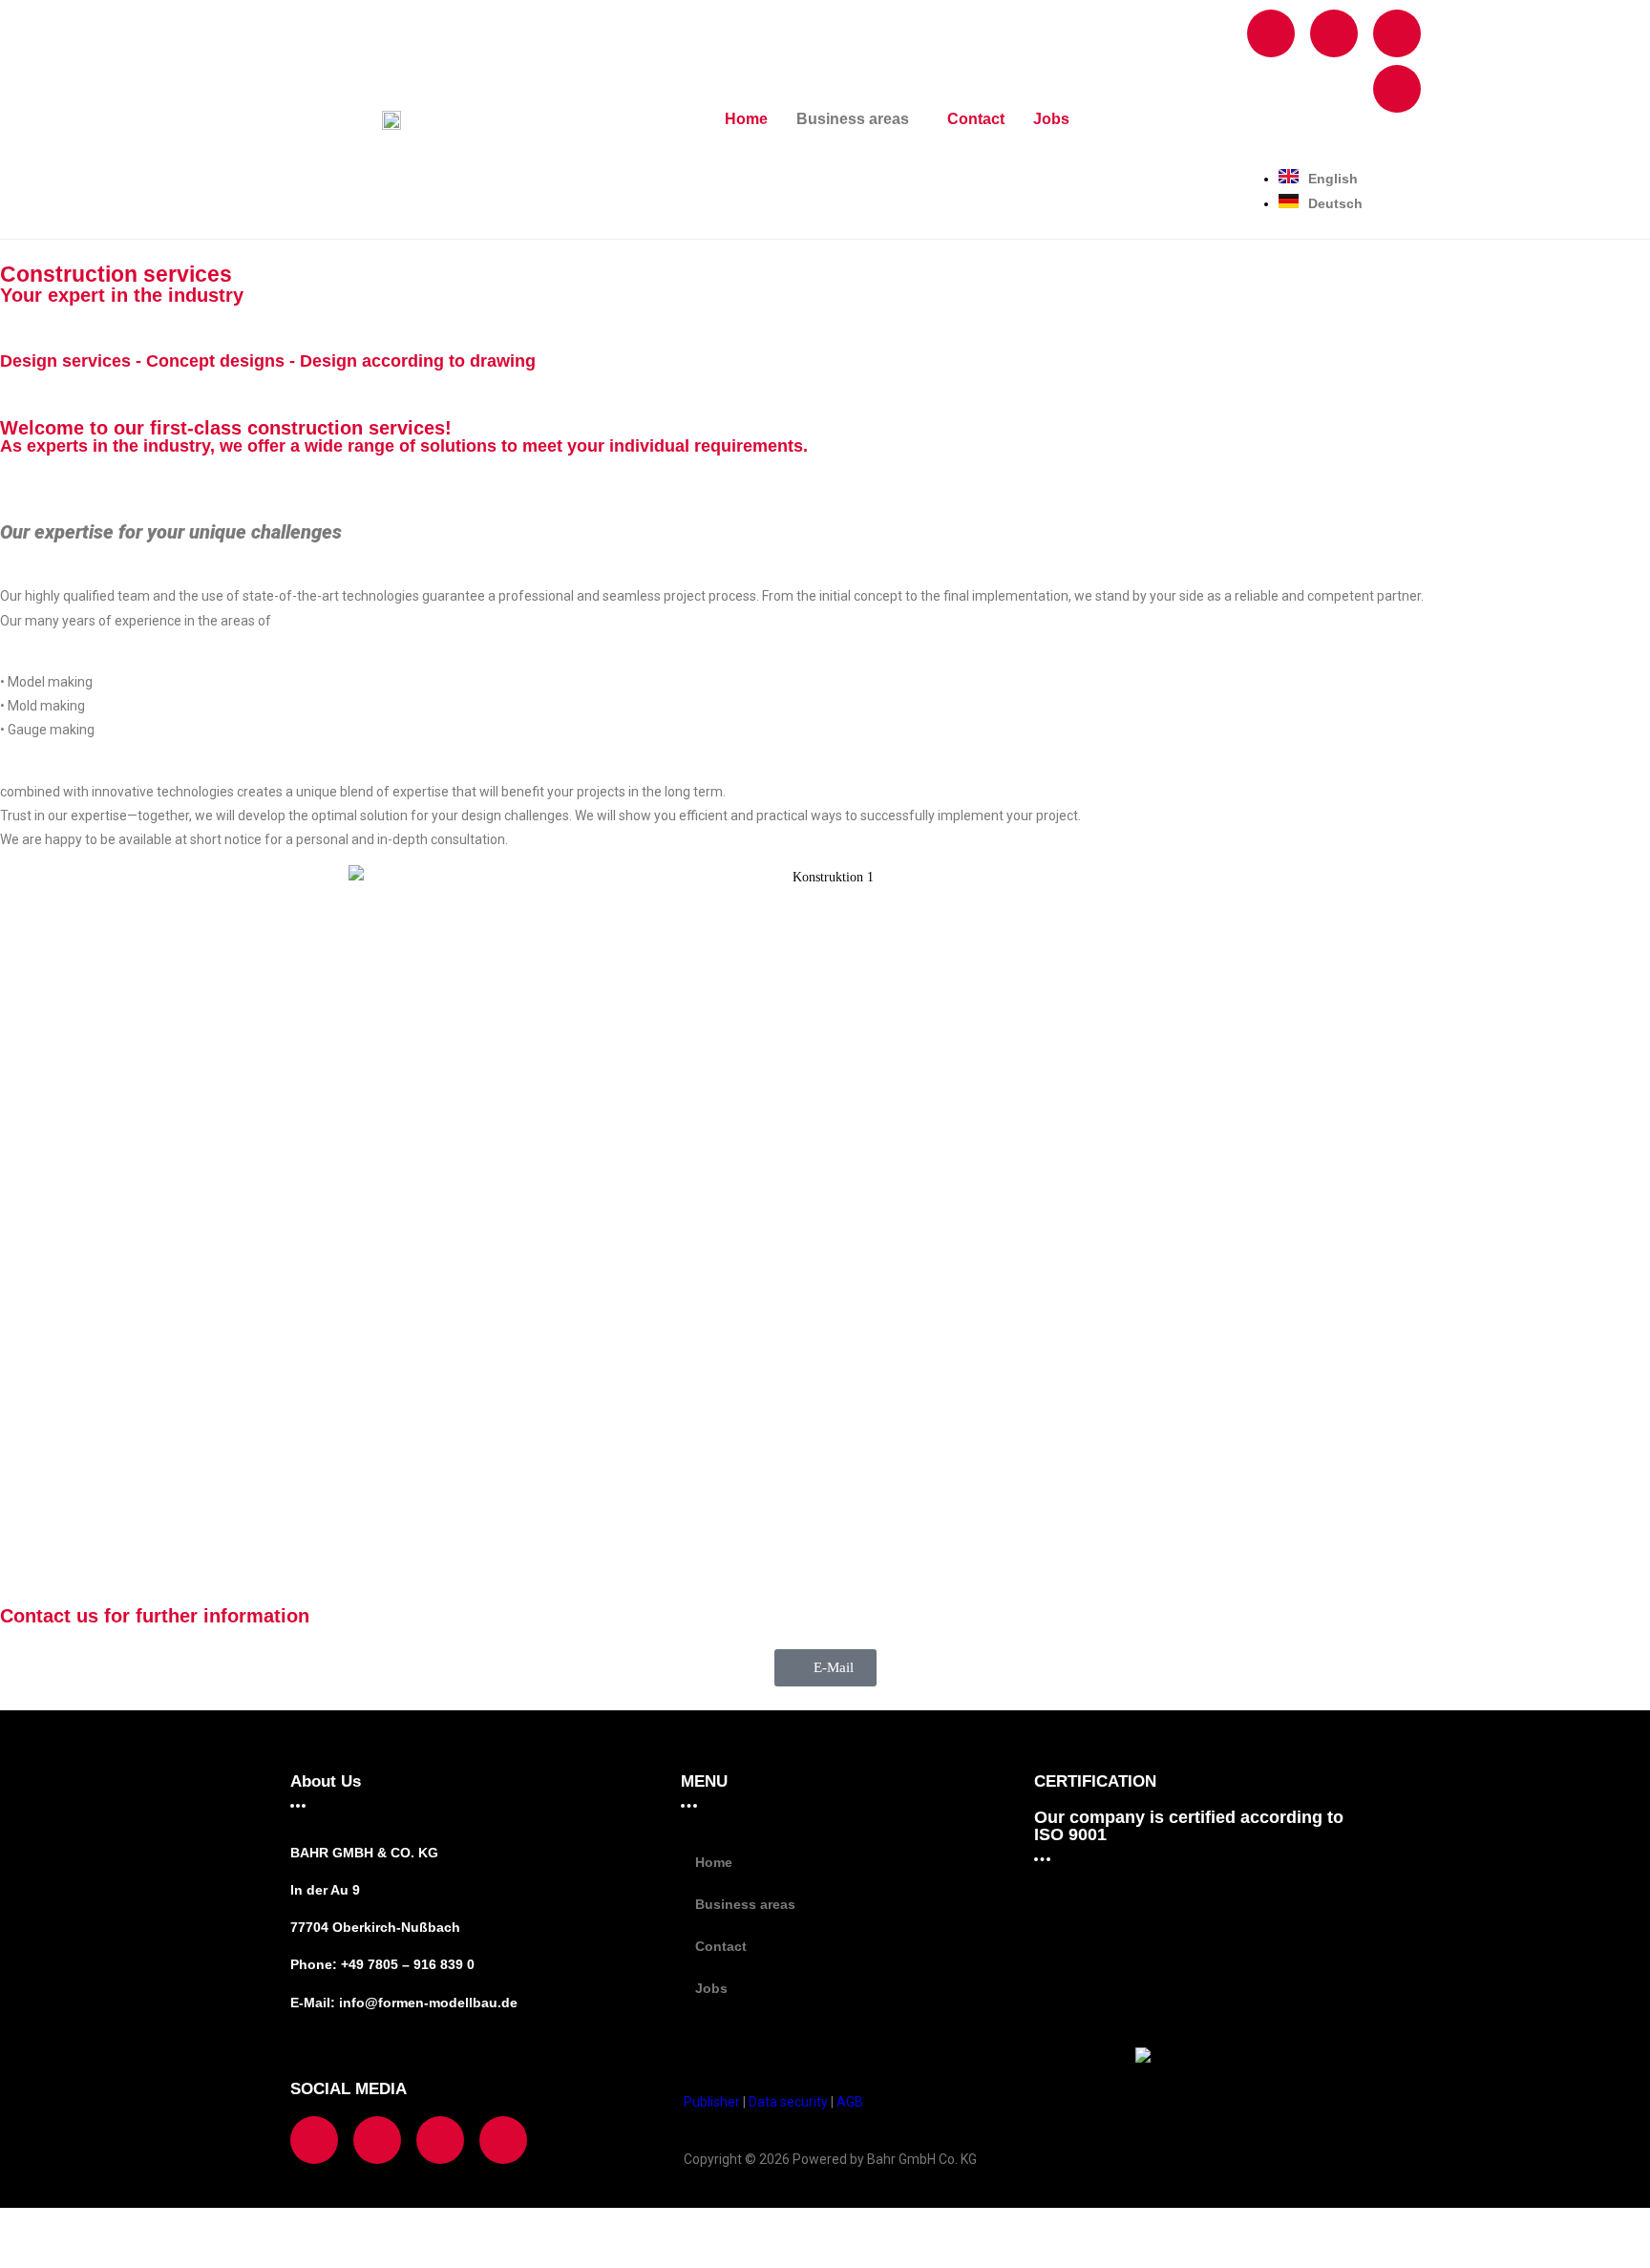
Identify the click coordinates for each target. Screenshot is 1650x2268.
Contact (976, 119)
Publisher (713, 2102)
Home (746, 119)
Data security (788, 2102)
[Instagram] (1334, 33)
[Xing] (1397, 33)
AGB (850, 2102)
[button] (857, 119)
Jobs (1051, 119)
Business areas (853, 119)
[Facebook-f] (1271, 33)
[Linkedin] (1397, 89)
